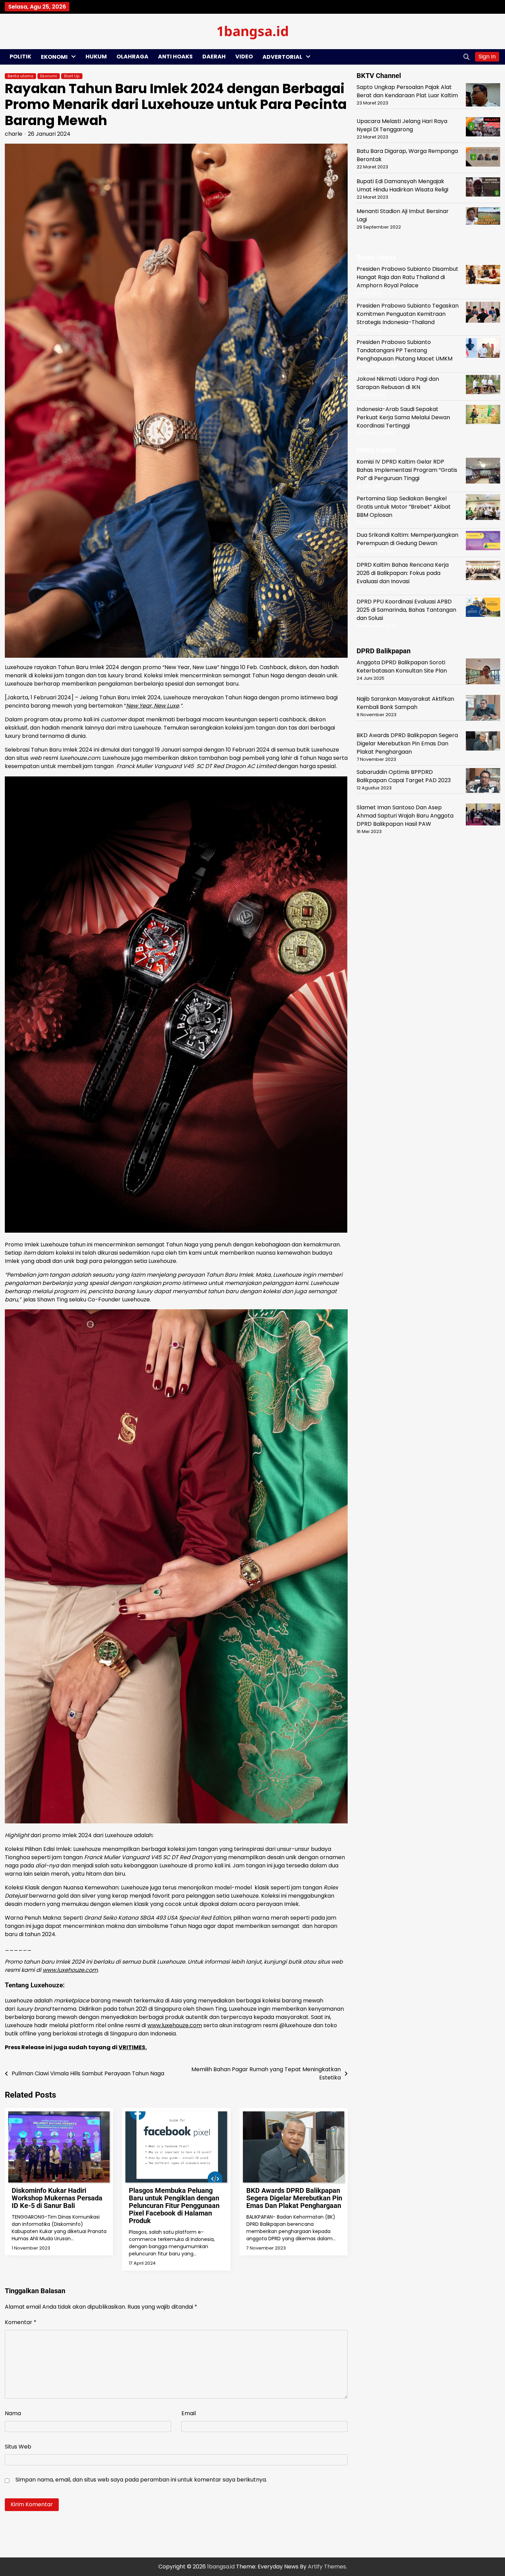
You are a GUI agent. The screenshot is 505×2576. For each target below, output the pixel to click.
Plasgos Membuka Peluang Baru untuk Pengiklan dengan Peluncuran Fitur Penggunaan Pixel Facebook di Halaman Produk (174, 2206)
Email (189, 2413)
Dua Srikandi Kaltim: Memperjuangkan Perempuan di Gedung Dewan (407, 539)
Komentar (21, 2322)
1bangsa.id (253, 31)
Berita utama (20, 76)
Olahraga (132, 57)
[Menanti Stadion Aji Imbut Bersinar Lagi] (483, 217)
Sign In (487, 57)
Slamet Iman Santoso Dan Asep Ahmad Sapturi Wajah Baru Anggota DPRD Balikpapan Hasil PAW (405, 816)
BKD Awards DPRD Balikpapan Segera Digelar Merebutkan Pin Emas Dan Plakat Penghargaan (294, 2198)
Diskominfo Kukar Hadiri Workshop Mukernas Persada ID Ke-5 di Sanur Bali (57, 2198)
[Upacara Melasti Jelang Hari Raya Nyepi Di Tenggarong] (483, 128)
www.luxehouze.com (175, 2025)
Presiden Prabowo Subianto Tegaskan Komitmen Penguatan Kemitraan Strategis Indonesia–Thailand (408, 314)
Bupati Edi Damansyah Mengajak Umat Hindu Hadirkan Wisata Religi (402, 185)
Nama (13, 2413)
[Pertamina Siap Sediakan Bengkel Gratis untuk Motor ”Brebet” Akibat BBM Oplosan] (483, 508)
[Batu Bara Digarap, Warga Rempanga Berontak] (483, 158)
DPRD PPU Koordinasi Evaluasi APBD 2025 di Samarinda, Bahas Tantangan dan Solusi (406, 610)
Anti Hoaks (175, 57)
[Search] (467, 57)
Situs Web (18, 2447)
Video (244, 57)
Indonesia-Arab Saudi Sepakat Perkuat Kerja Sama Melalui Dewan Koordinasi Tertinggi (403, 417)
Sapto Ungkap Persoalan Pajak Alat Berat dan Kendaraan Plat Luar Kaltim (407, 91)
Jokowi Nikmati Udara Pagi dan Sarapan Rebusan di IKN (398, 383)
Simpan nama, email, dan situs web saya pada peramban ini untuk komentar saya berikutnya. (141, 2480)
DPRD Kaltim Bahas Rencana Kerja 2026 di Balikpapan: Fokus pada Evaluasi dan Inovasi (403, 573)
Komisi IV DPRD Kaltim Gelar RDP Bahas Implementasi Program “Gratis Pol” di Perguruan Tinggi (407, 470)
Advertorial (282, 57)
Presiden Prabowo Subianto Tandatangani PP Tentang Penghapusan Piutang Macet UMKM (405, 350)
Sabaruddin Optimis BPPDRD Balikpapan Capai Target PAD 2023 (404, 776)
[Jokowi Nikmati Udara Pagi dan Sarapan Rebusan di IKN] (483, 386)
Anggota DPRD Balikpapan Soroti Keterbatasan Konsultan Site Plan (402, 667)
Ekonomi (54, 57)
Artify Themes (327, 2567)
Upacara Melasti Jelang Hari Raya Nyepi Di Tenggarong (402, 125)
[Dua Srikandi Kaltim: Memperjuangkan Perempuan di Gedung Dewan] (483, 542)
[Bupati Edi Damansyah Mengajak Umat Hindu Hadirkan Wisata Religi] (483, 188)
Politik (20, 57)
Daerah (214, 57)
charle (14, 134)
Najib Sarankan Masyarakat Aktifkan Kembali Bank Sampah (405, 703)
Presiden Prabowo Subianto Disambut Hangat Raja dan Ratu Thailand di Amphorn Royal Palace (407, 277)
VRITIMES (132, 2047)
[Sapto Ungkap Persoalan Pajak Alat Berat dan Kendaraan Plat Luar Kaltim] (483, 96)
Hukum (96, 57)
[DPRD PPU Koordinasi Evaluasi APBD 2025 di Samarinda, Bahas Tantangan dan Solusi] (483, 608)
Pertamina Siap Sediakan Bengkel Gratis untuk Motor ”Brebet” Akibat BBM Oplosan (404, 506)
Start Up (72, 76)
